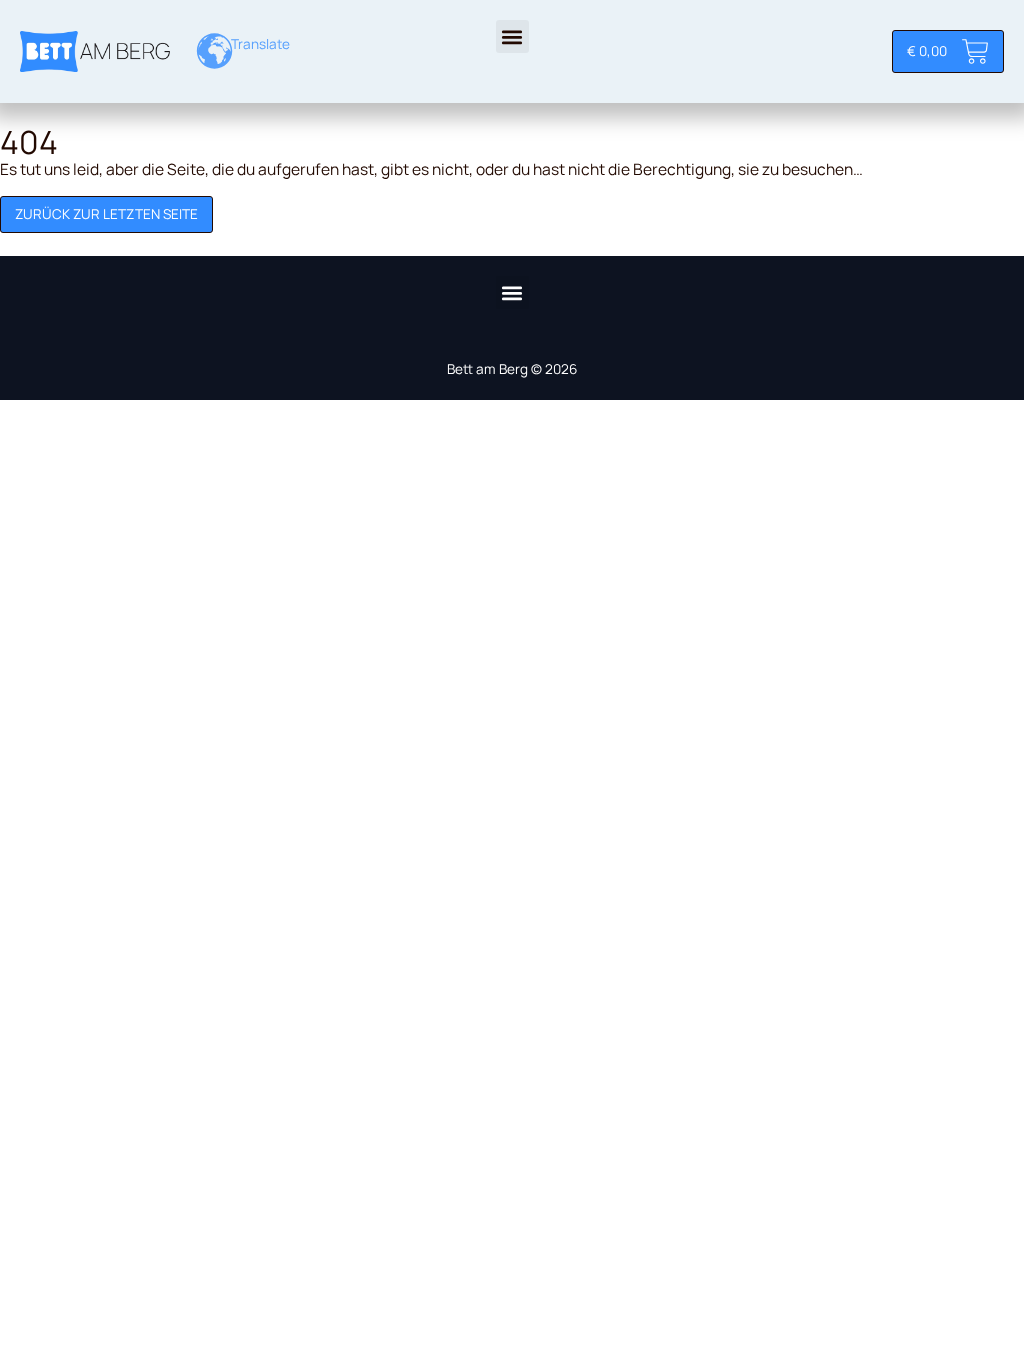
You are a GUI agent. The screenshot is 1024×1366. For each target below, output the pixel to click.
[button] (512, 36)
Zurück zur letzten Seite (106, 214)
